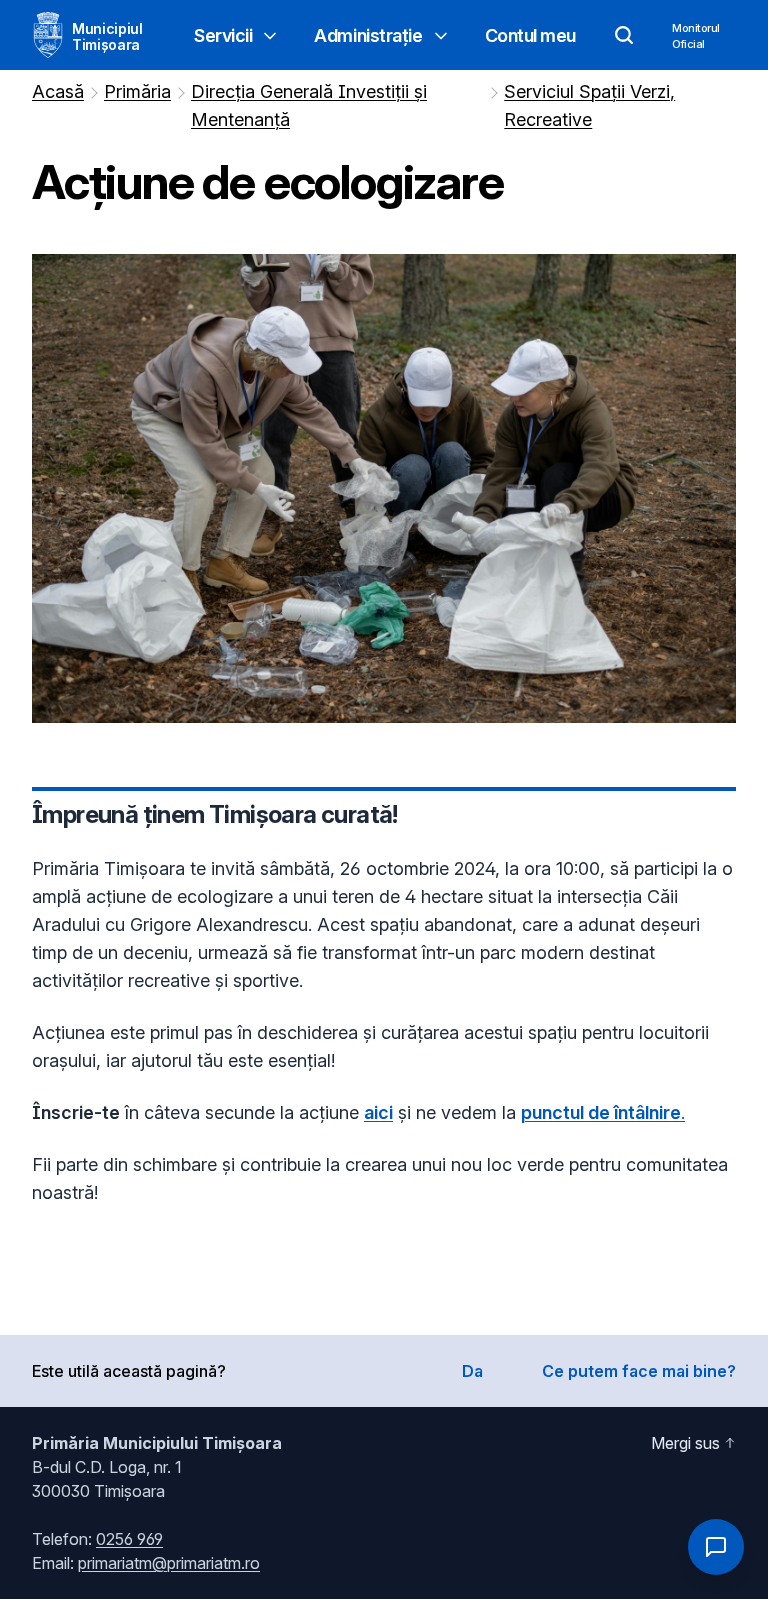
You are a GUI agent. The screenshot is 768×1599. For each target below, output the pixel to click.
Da (472, 1371)
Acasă (58, 91)
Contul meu (531, 35)
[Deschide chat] (716, 1547)
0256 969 (129, 1539)
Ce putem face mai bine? (639, 1371)
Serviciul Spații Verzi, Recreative (589, 105)
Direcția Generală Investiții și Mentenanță (309, 105)
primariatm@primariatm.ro (169, 1563)
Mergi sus (685, 1443)
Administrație (368, 35)
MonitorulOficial (696, 36)
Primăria (137, 91)
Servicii (223, 35)
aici (378, 1112)
